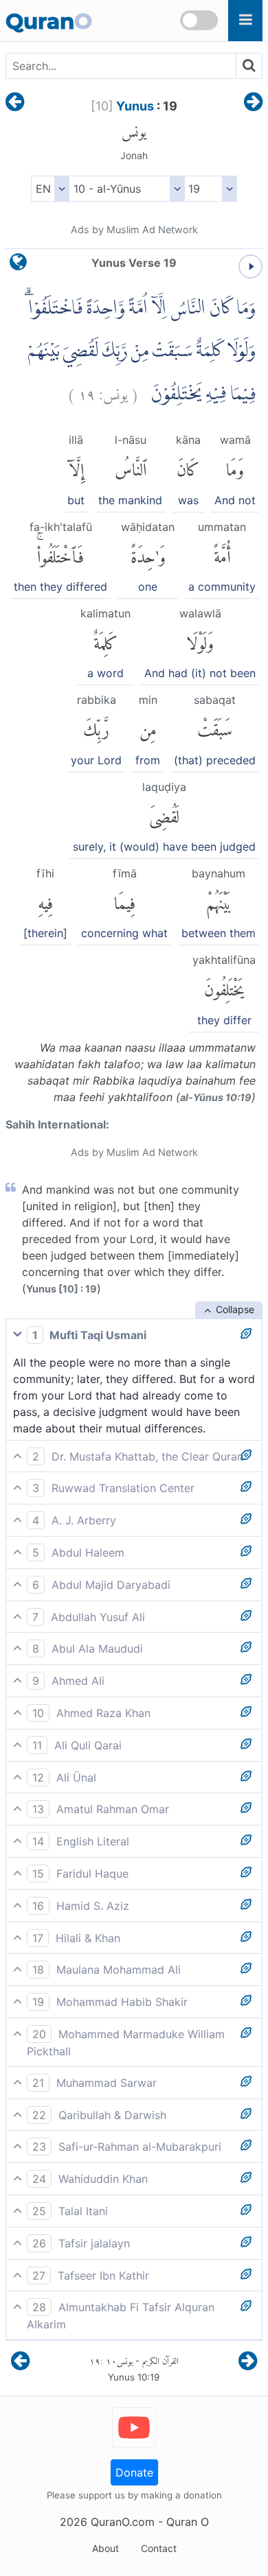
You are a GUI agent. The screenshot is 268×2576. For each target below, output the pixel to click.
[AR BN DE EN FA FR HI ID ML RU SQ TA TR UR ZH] (50, 189)
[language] (18, 265)
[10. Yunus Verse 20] (253, 103)
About (105, 2548)
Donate (134, 2472)
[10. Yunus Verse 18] (15, 103)
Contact (159, 2548)
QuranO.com (123, 2522)
